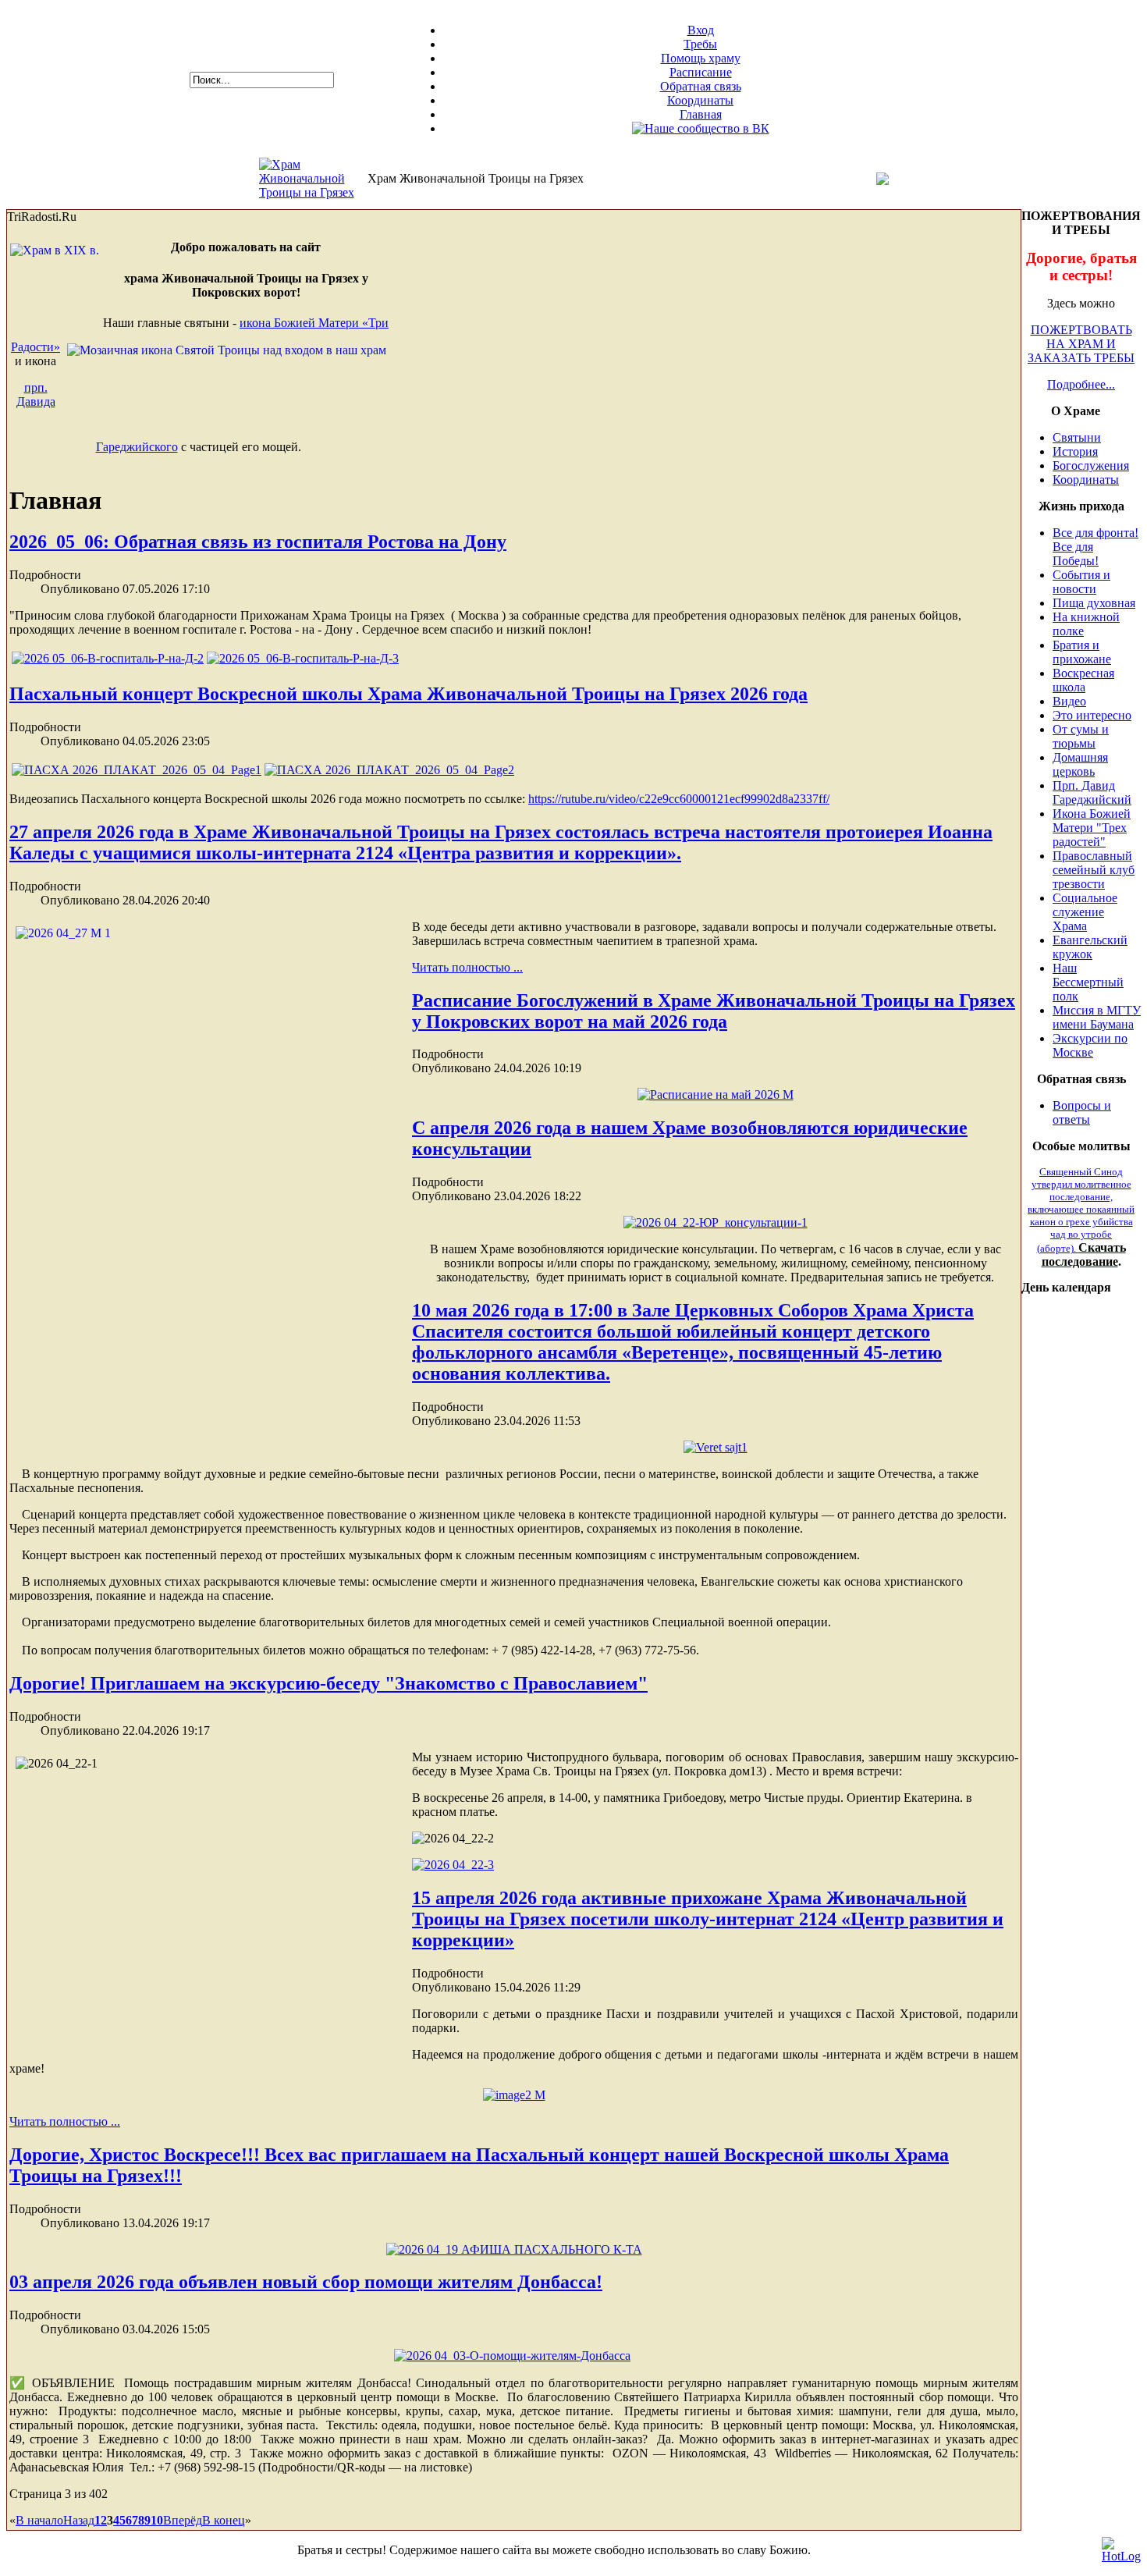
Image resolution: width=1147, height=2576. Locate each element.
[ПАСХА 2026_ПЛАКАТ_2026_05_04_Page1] (137, 770)
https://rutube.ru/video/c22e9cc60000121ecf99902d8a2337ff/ (679, 799)
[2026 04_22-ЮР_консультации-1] (716, 1222)
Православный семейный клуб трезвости (1094, 870)
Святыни (1077, 437)
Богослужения (1091, 465)
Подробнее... (1081, 384)
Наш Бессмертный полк (1088, 982)
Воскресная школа (1083, 680)
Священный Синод (1081, 1210)
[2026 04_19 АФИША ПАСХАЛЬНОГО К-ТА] (514, 2249)
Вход (701, 30)
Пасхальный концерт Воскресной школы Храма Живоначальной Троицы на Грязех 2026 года (408, 694)
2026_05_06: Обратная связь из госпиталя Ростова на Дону (258, 542)
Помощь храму (701, 58)
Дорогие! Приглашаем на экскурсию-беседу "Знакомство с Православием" (328, 1683)
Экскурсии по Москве (1090, 1045)
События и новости (1081, 582)
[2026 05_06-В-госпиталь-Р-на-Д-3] (303, 658)
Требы (700, 44)
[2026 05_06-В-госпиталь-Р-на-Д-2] (108, 658)
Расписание (701, 72)
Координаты (700, 100)
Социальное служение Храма (1085, 912)
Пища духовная (1094, 603)
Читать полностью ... (467, 967)
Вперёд (183, 2520)
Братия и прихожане (1082, 652)
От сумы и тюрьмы (1081, 736)
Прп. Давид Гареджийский (1092, 792)
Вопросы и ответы (1082, 1112)
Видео (1069, 701)
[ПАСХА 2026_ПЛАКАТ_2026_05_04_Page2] (389, 770)
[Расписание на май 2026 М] (716, 1094)
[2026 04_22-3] (453, 1865)
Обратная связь (701, 86)
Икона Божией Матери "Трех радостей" (1092, 828)
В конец (224, 2520)
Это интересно (1092, 715)
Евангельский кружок (1090, 947)
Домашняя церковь (1080, 764)
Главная (701, 114)
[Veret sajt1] (716, 1447)
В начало (39, 2520)
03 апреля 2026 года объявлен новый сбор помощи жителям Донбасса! (306, 2282)
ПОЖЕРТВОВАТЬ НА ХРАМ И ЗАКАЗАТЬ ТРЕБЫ (1081, 344)
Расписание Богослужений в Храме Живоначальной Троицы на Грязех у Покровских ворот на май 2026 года (714, 1011)
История (1075, 451)
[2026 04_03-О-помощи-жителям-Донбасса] (512, 2356)
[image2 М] (514, 2095)
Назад (79, 2520)
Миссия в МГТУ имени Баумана (1097, 1017)
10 (157, 2520)
